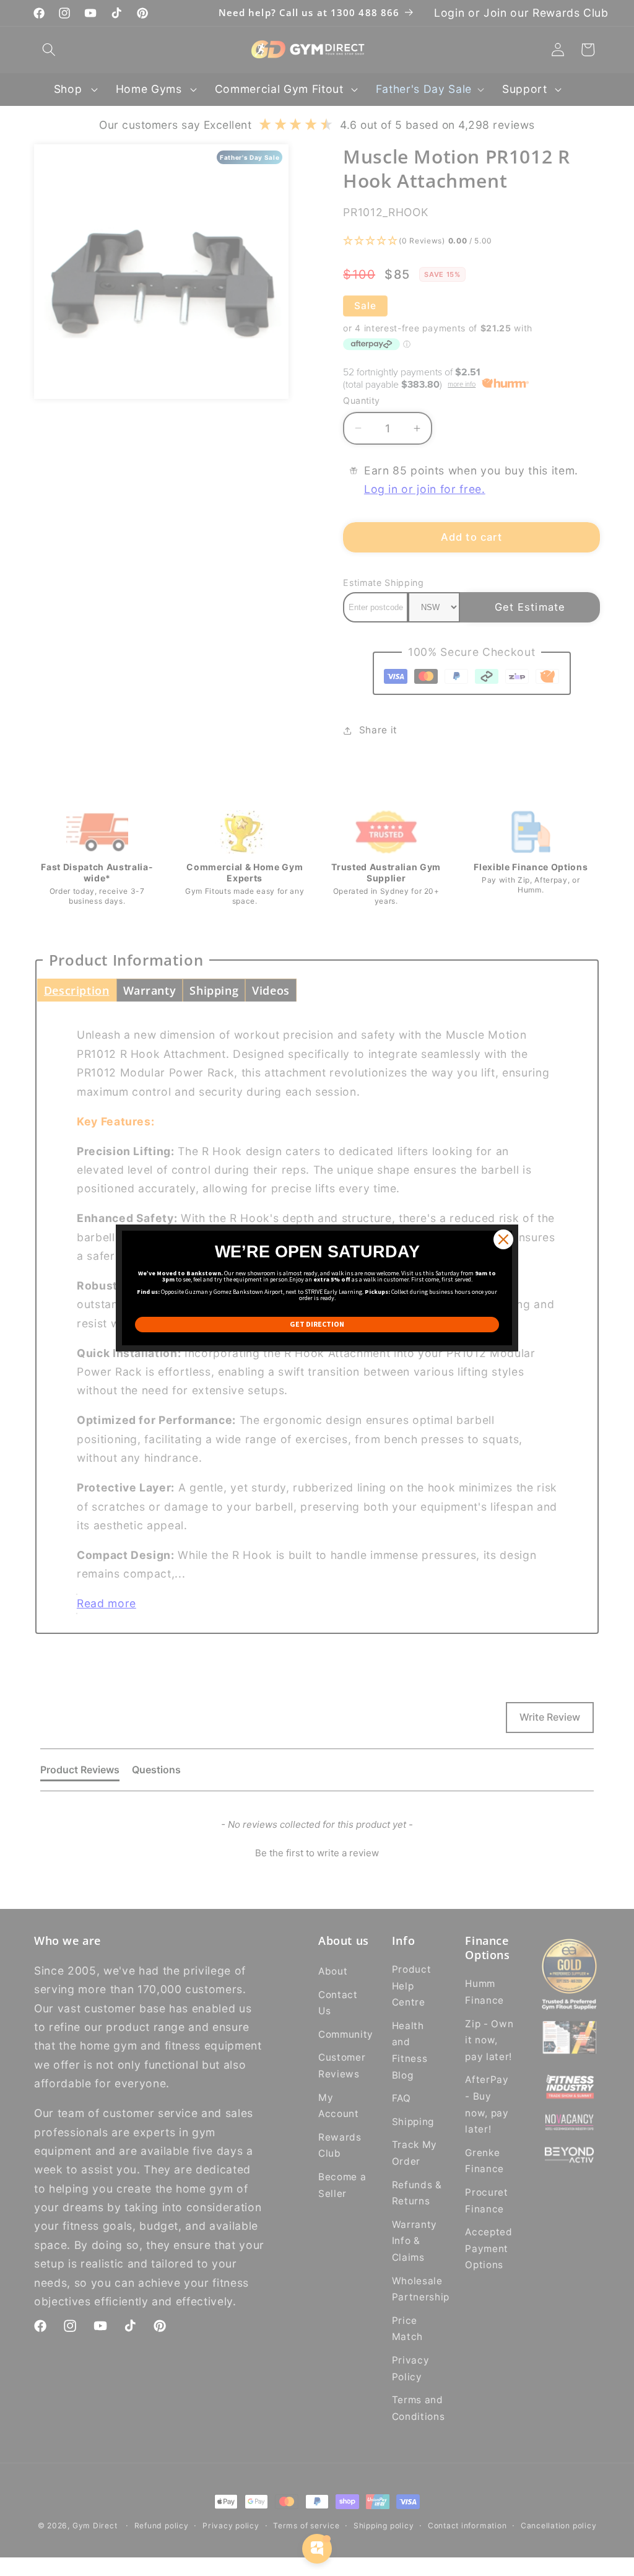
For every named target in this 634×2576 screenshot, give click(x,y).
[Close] (503, 1239)
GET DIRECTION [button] (317, 1324)
